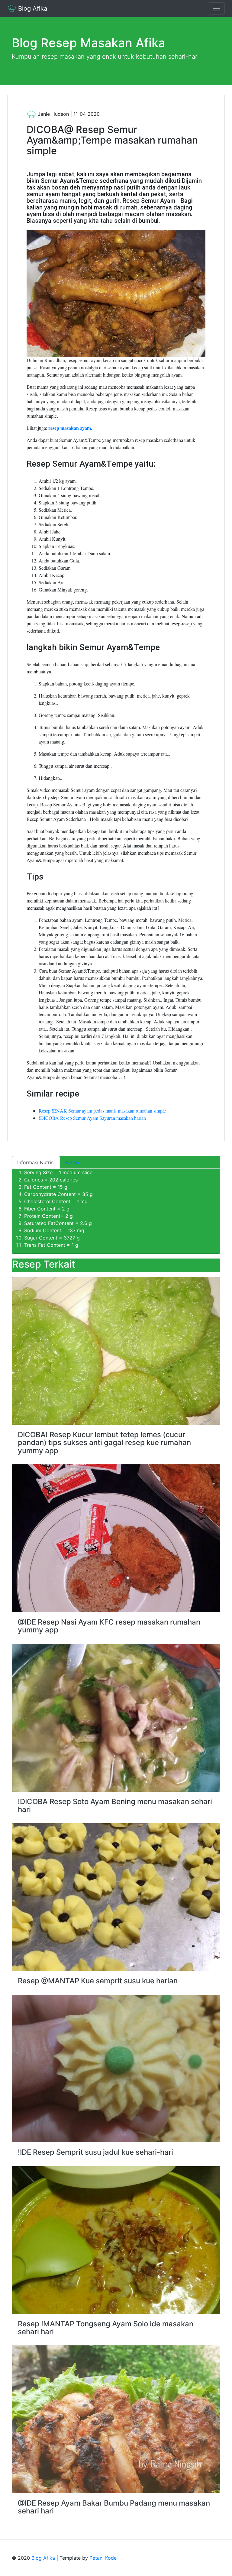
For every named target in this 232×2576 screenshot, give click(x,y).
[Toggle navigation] (216, 8)
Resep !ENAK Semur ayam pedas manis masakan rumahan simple (102, 1111)
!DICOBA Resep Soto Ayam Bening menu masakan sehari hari (115, 1805)
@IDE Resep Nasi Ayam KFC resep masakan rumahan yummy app (109, 1626)
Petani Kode (103, 2558)
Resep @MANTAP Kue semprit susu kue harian (98, 1981)
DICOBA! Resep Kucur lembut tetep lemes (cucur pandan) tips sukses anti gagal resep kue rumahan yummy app (104, 1443)
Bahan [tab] (72, 1162)
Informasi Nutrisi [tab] (36, 1162)
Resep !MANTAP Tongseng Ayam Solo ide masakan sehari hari (106, 2328)
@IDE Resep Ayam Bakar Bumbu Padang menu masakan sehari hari (114, 2507)
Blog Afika (32, 8)
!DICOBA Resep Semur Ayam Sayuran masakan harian (92, 1118)
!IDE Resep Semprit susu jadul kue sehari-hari (95, 2152)
